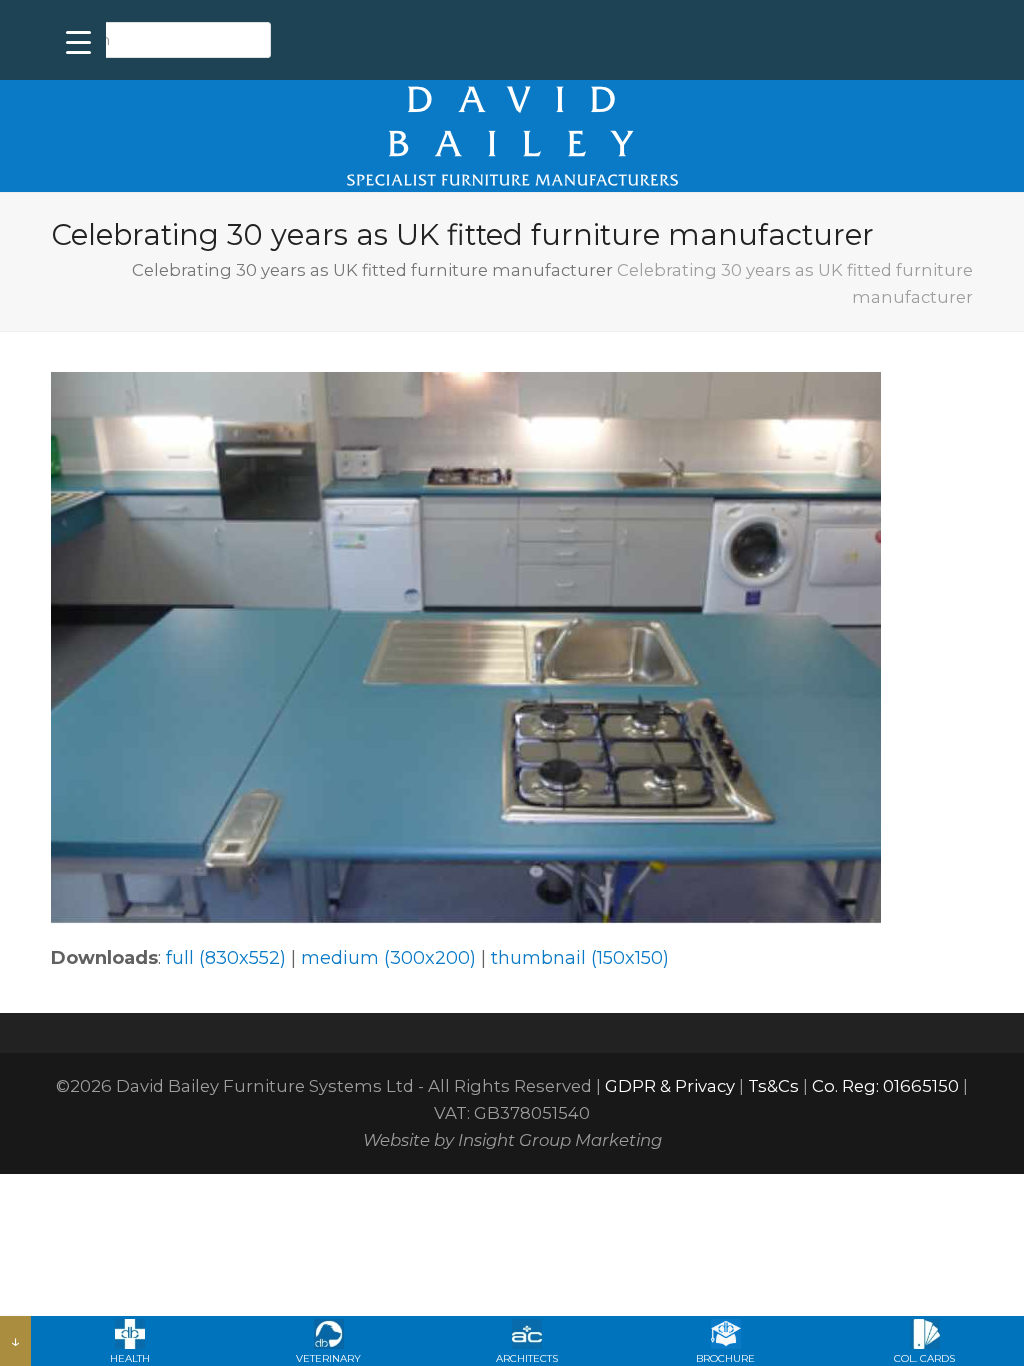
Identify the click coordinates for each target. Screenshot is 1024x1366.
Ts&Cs (773, 1086)
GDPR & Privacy (670, 1086)
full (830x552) (226, 958)
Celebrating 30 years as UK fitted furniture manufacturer (372, 270)
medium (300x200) (388, 958)
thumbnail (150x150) (580, 958)
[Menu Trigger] (78, 42)
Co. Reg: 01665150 (885, 1086)
